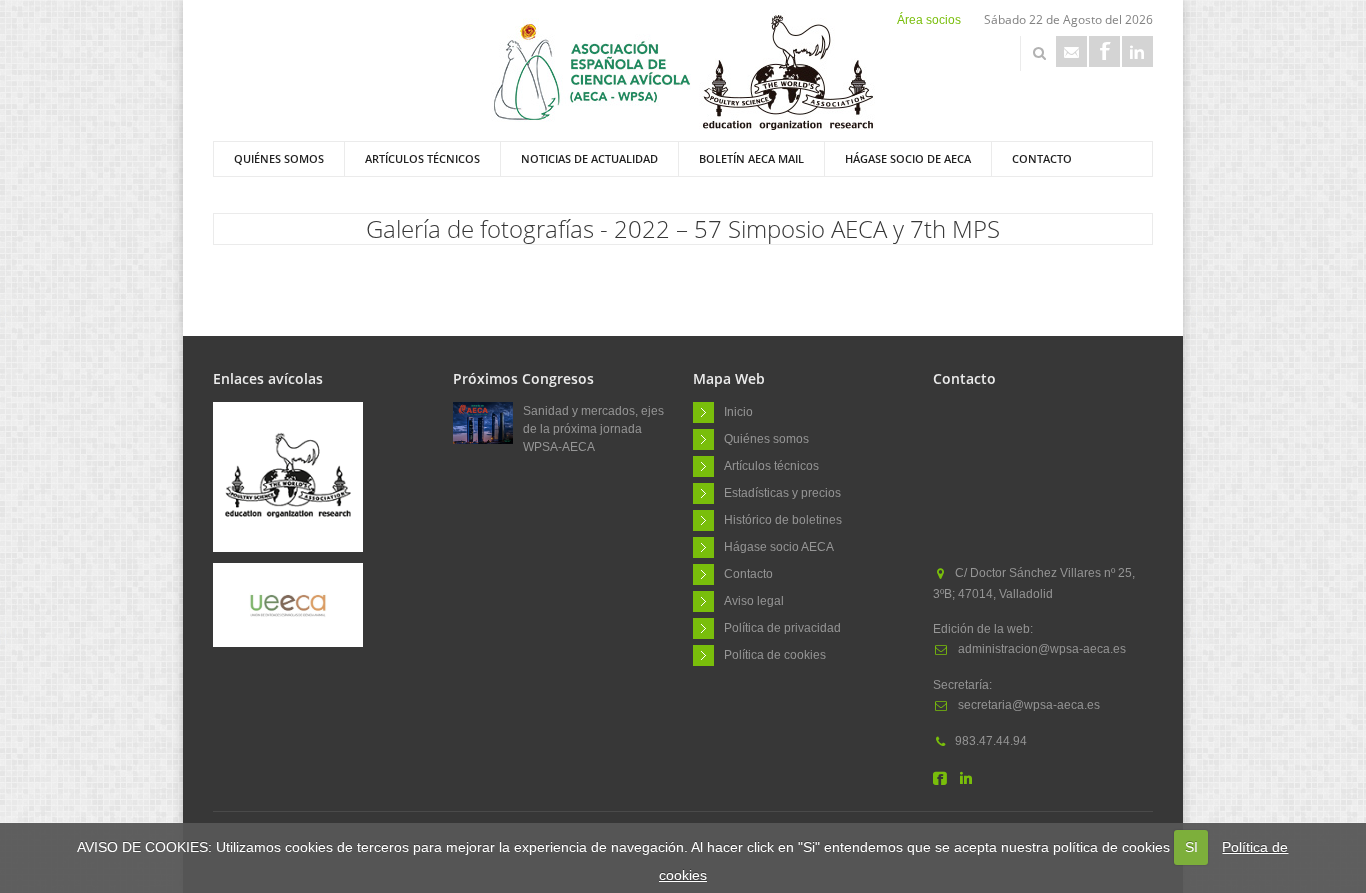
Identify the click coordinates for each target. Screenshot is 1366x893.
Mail (1071, 51)
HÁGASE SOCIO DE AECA (908, 158)
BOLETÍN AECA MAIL (751, 158)
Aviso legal (754, 600)
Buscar (1039, 53)
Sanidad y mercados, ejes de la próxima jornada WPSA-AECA (593, 429)
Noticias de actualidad (589, 158)
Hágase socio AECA (779, 546)
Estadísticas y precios (782, 492)
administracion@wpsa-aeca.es (1040, 649)
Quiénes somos (279, 158)
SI (1191, 847)
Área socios (929, 20)
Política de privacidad (782, 627)
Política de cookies (775, 654)
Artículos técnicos (422, 158)
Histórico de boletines (783, 519)
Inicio (738, 411)
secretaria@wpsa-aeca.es (1027, 705)
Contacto (1042, 158)
